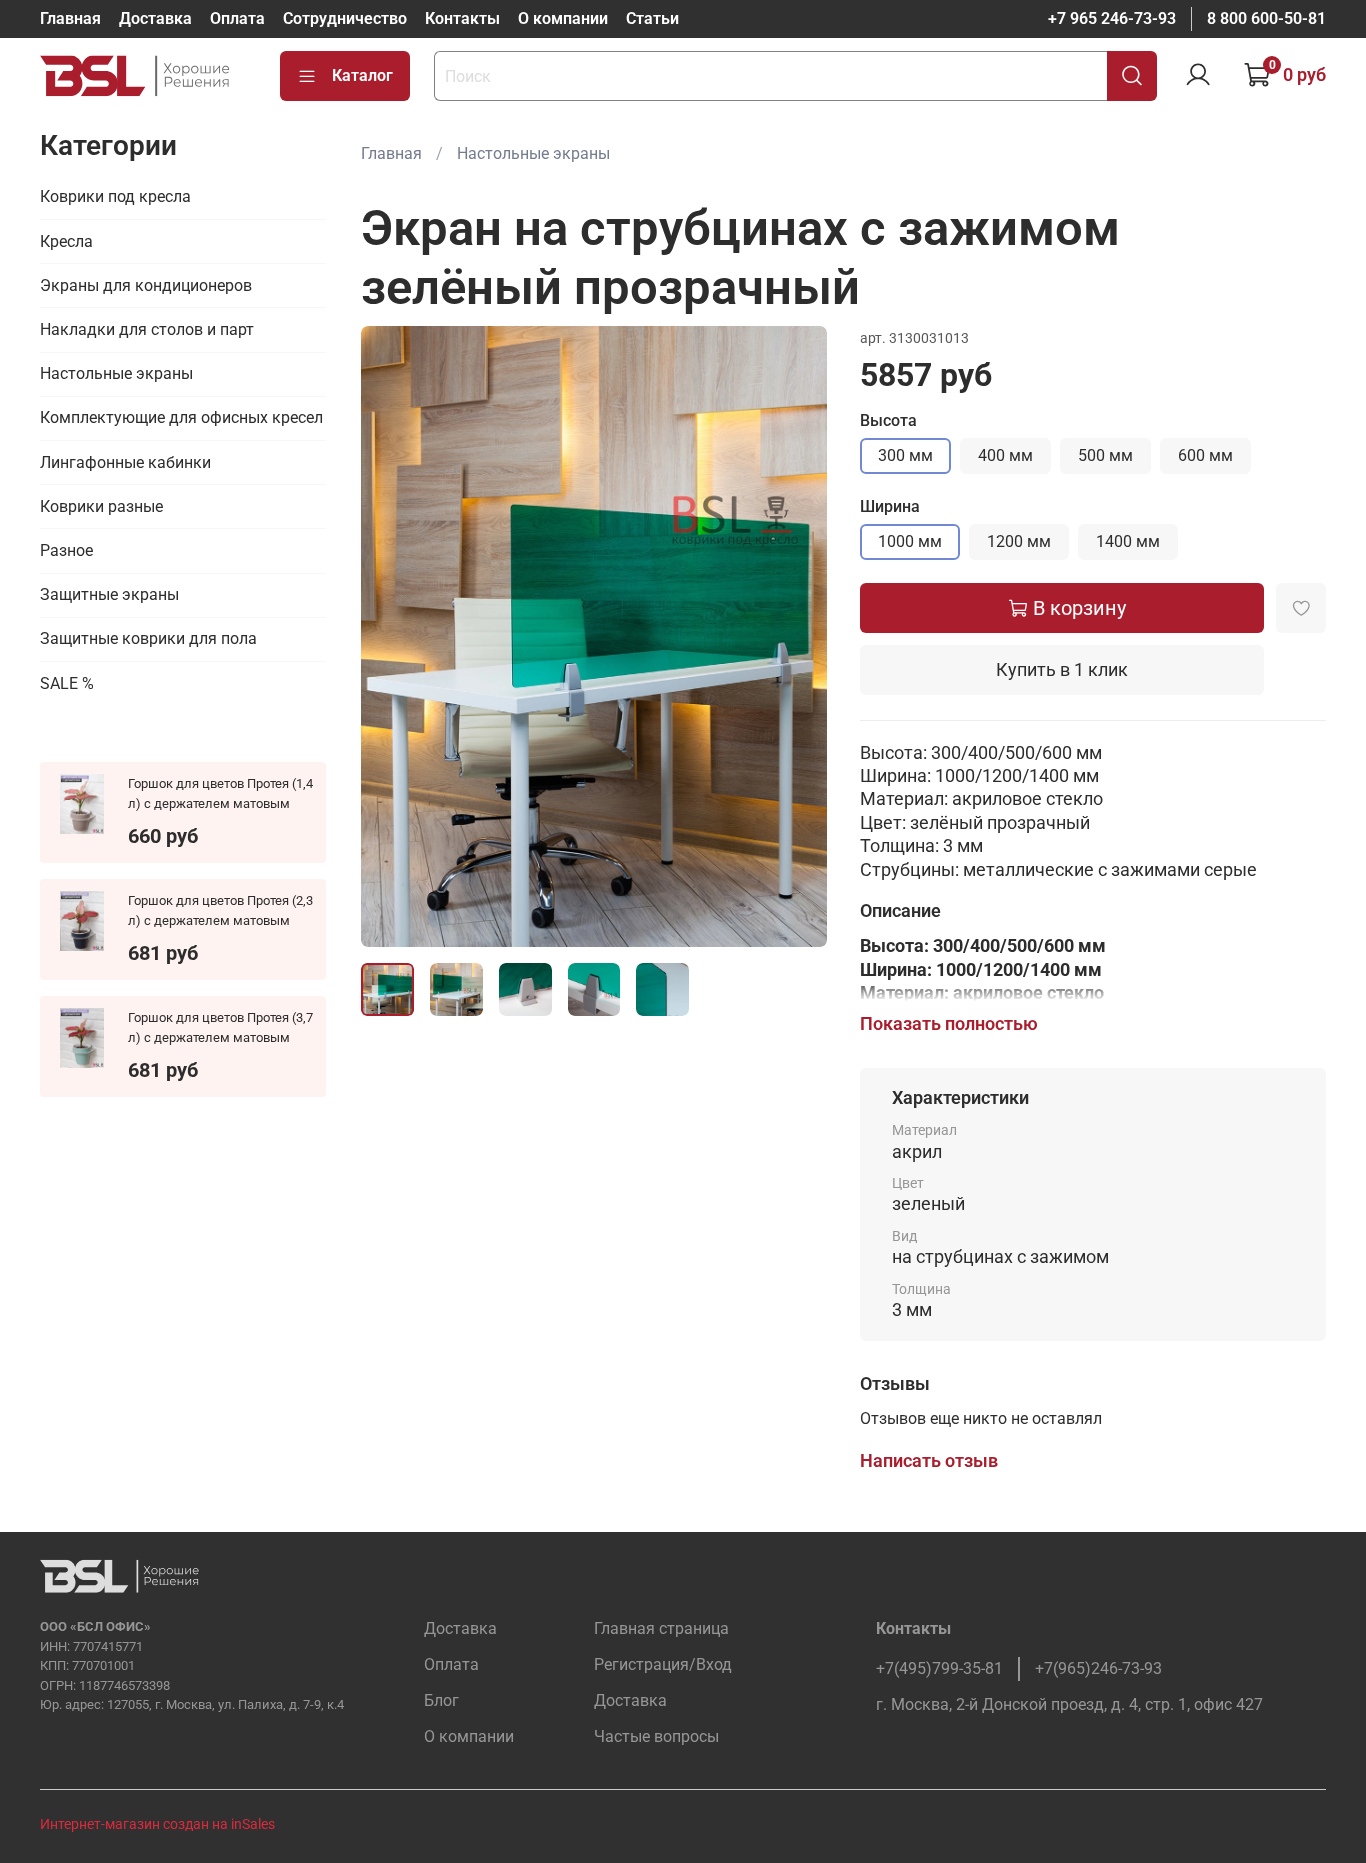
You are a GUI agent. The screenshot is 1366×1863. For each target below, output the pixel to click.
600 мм (1205, 455)
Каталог (362, 75)
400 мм (1005, 455)
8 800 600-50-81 (1266, 18)
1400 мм (1128, 541)
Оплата (237, 18)
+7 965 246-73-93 (1112, 18)
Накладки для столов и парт (147, 329)
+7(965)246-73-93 (1098, 1668)
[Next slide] (796, 637)
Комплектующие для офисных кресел (181, 417)
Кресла (66, 241)
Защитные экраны (109, 594)
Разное (66, 550)
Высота (888, 420)
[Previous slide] (393, 637)
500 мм (1105, 455)
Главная (70, 18)
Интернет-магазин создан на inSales (157, 1824)
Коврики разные (101, 506)
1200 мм (1019, 541)
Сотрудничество (345, 18)
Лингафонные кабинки (125, 462)
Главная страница (661, 1628)
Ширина (890, 506)
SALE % (67, 683)
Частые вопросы (656, 1736)
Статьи (652, 18)
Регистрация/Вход (663, 1664)
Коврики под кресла (115, 196)
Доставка (155, 18)
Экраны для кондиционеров (146, 285)
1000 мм (910, 541)
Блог (441, 1700)
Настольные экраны (533, 153)
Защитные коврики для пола (148, 638)
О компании (563, 18)
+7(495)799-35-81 (939, 1668)
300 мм (905, 455)
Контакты (462, 18)
